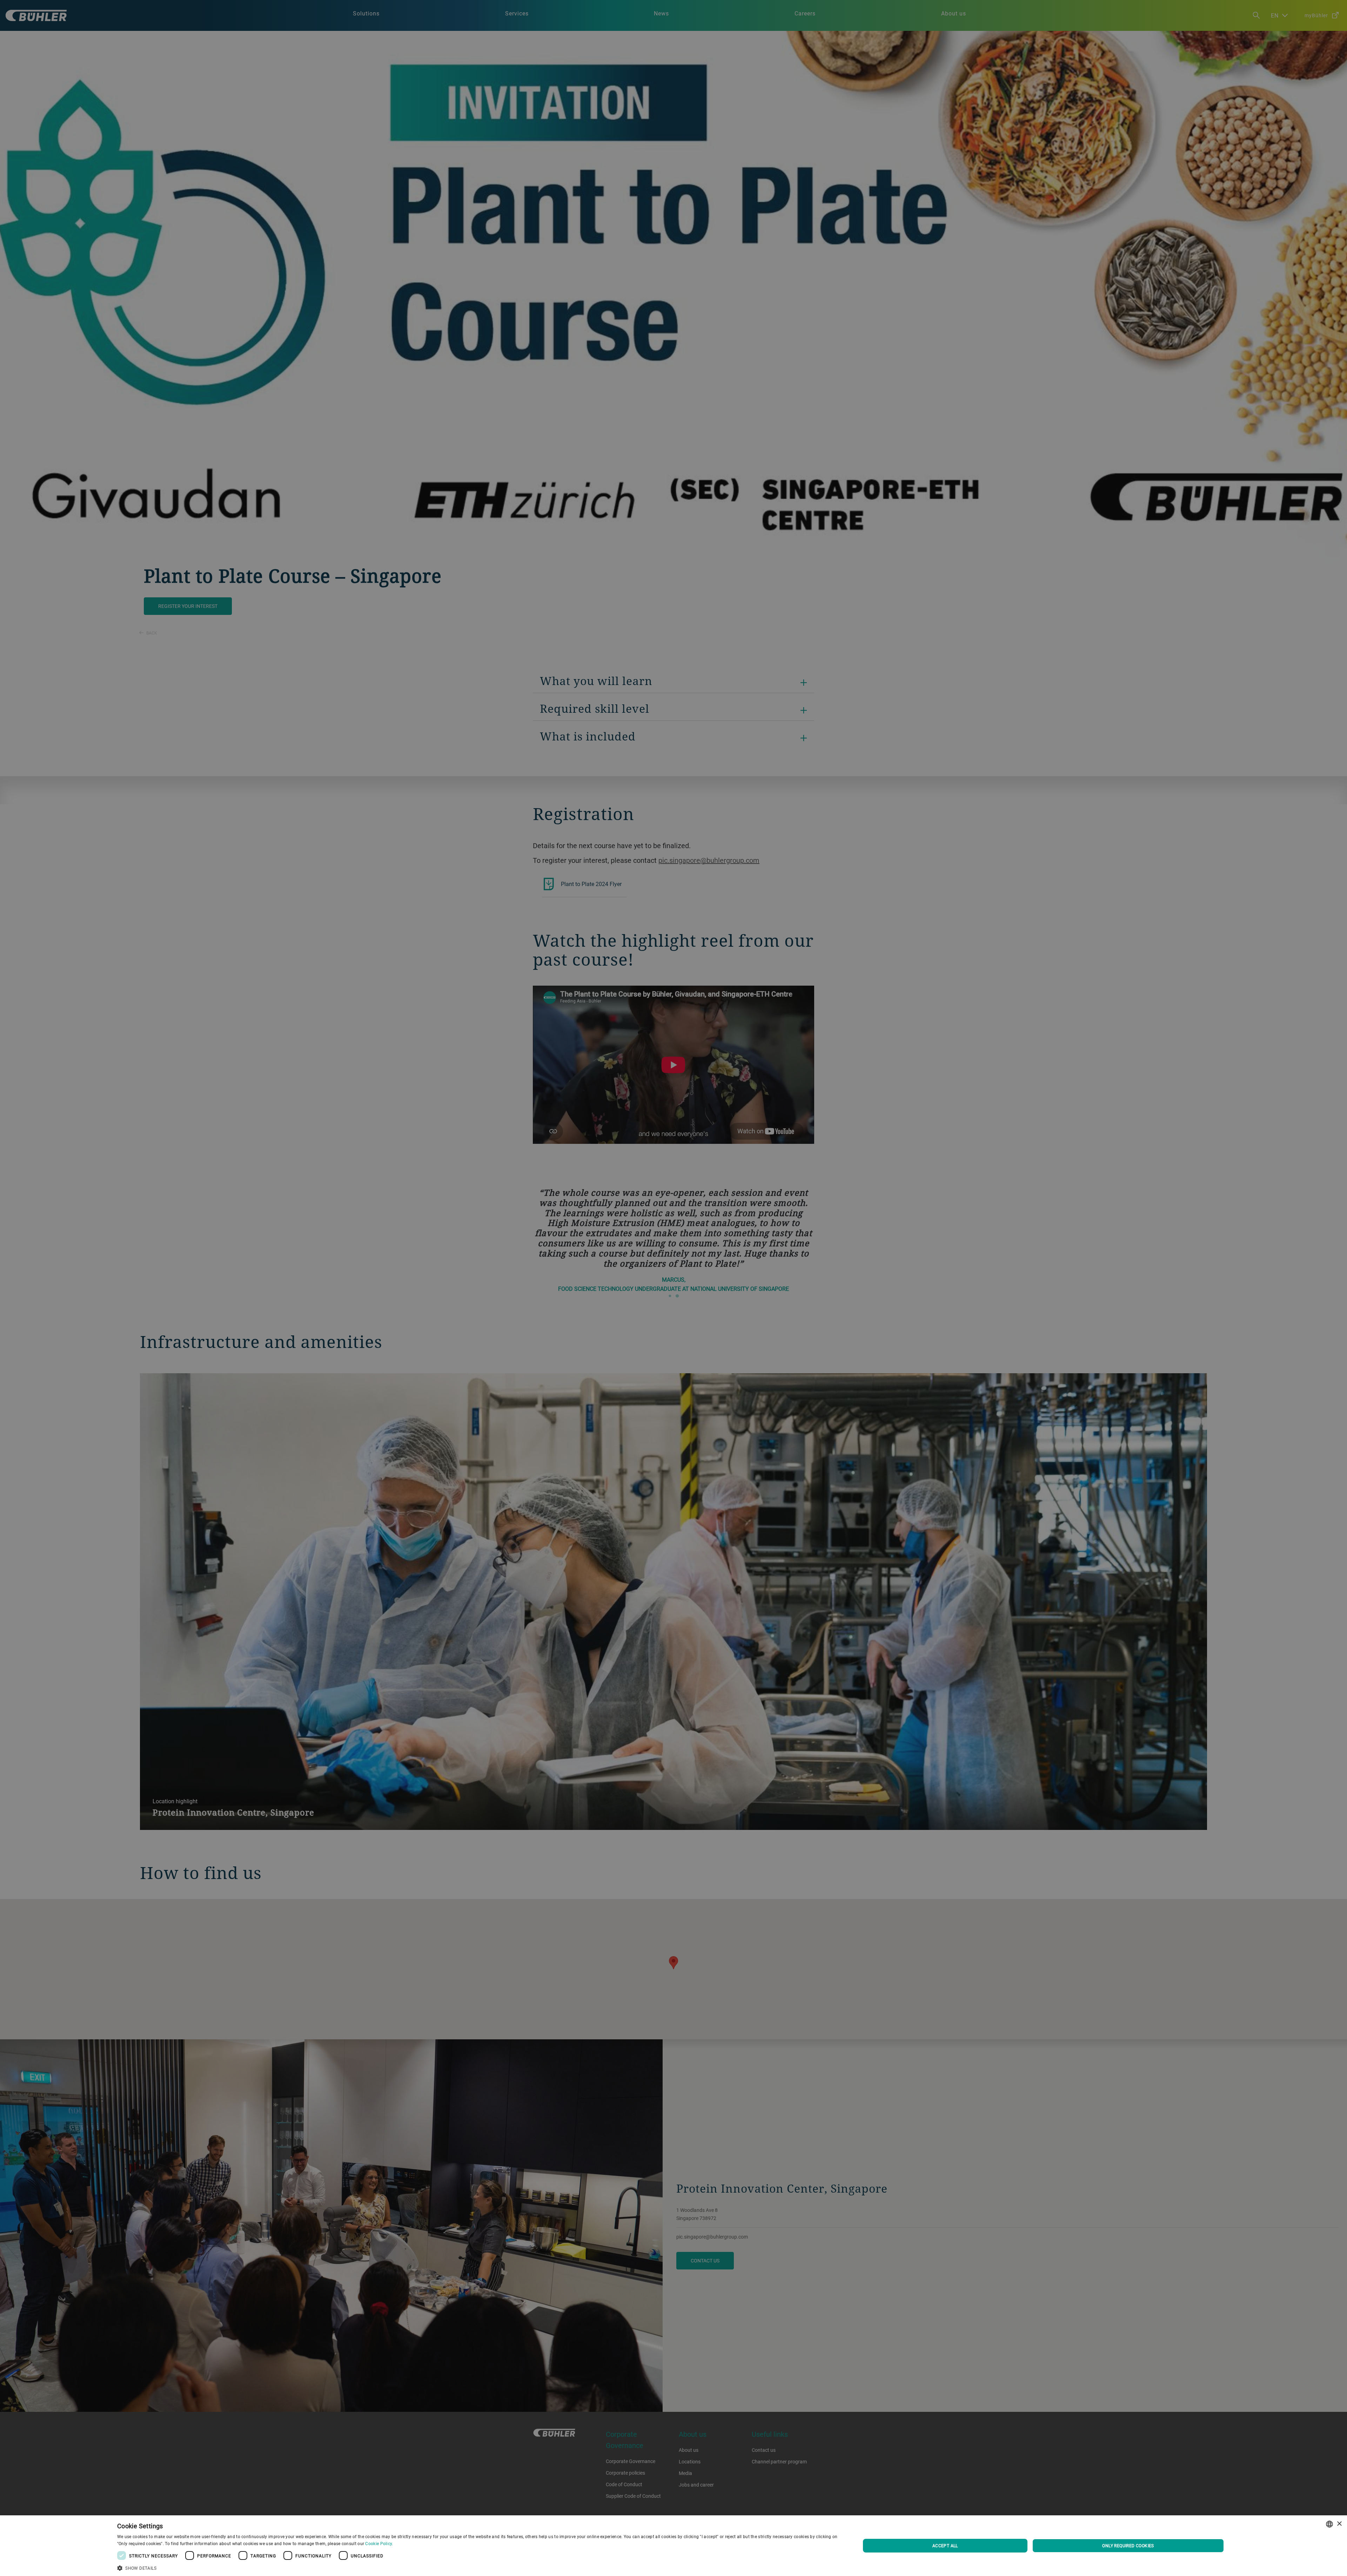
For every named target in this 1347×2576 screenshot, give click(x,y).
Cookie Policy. (379, 2543)
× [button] (1339, 2524)
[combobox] (1329, 2524)
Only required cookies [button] (1128, 2545)
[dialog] (673, 2546)
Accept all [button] (945, 2545)
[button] (478, 2567)
